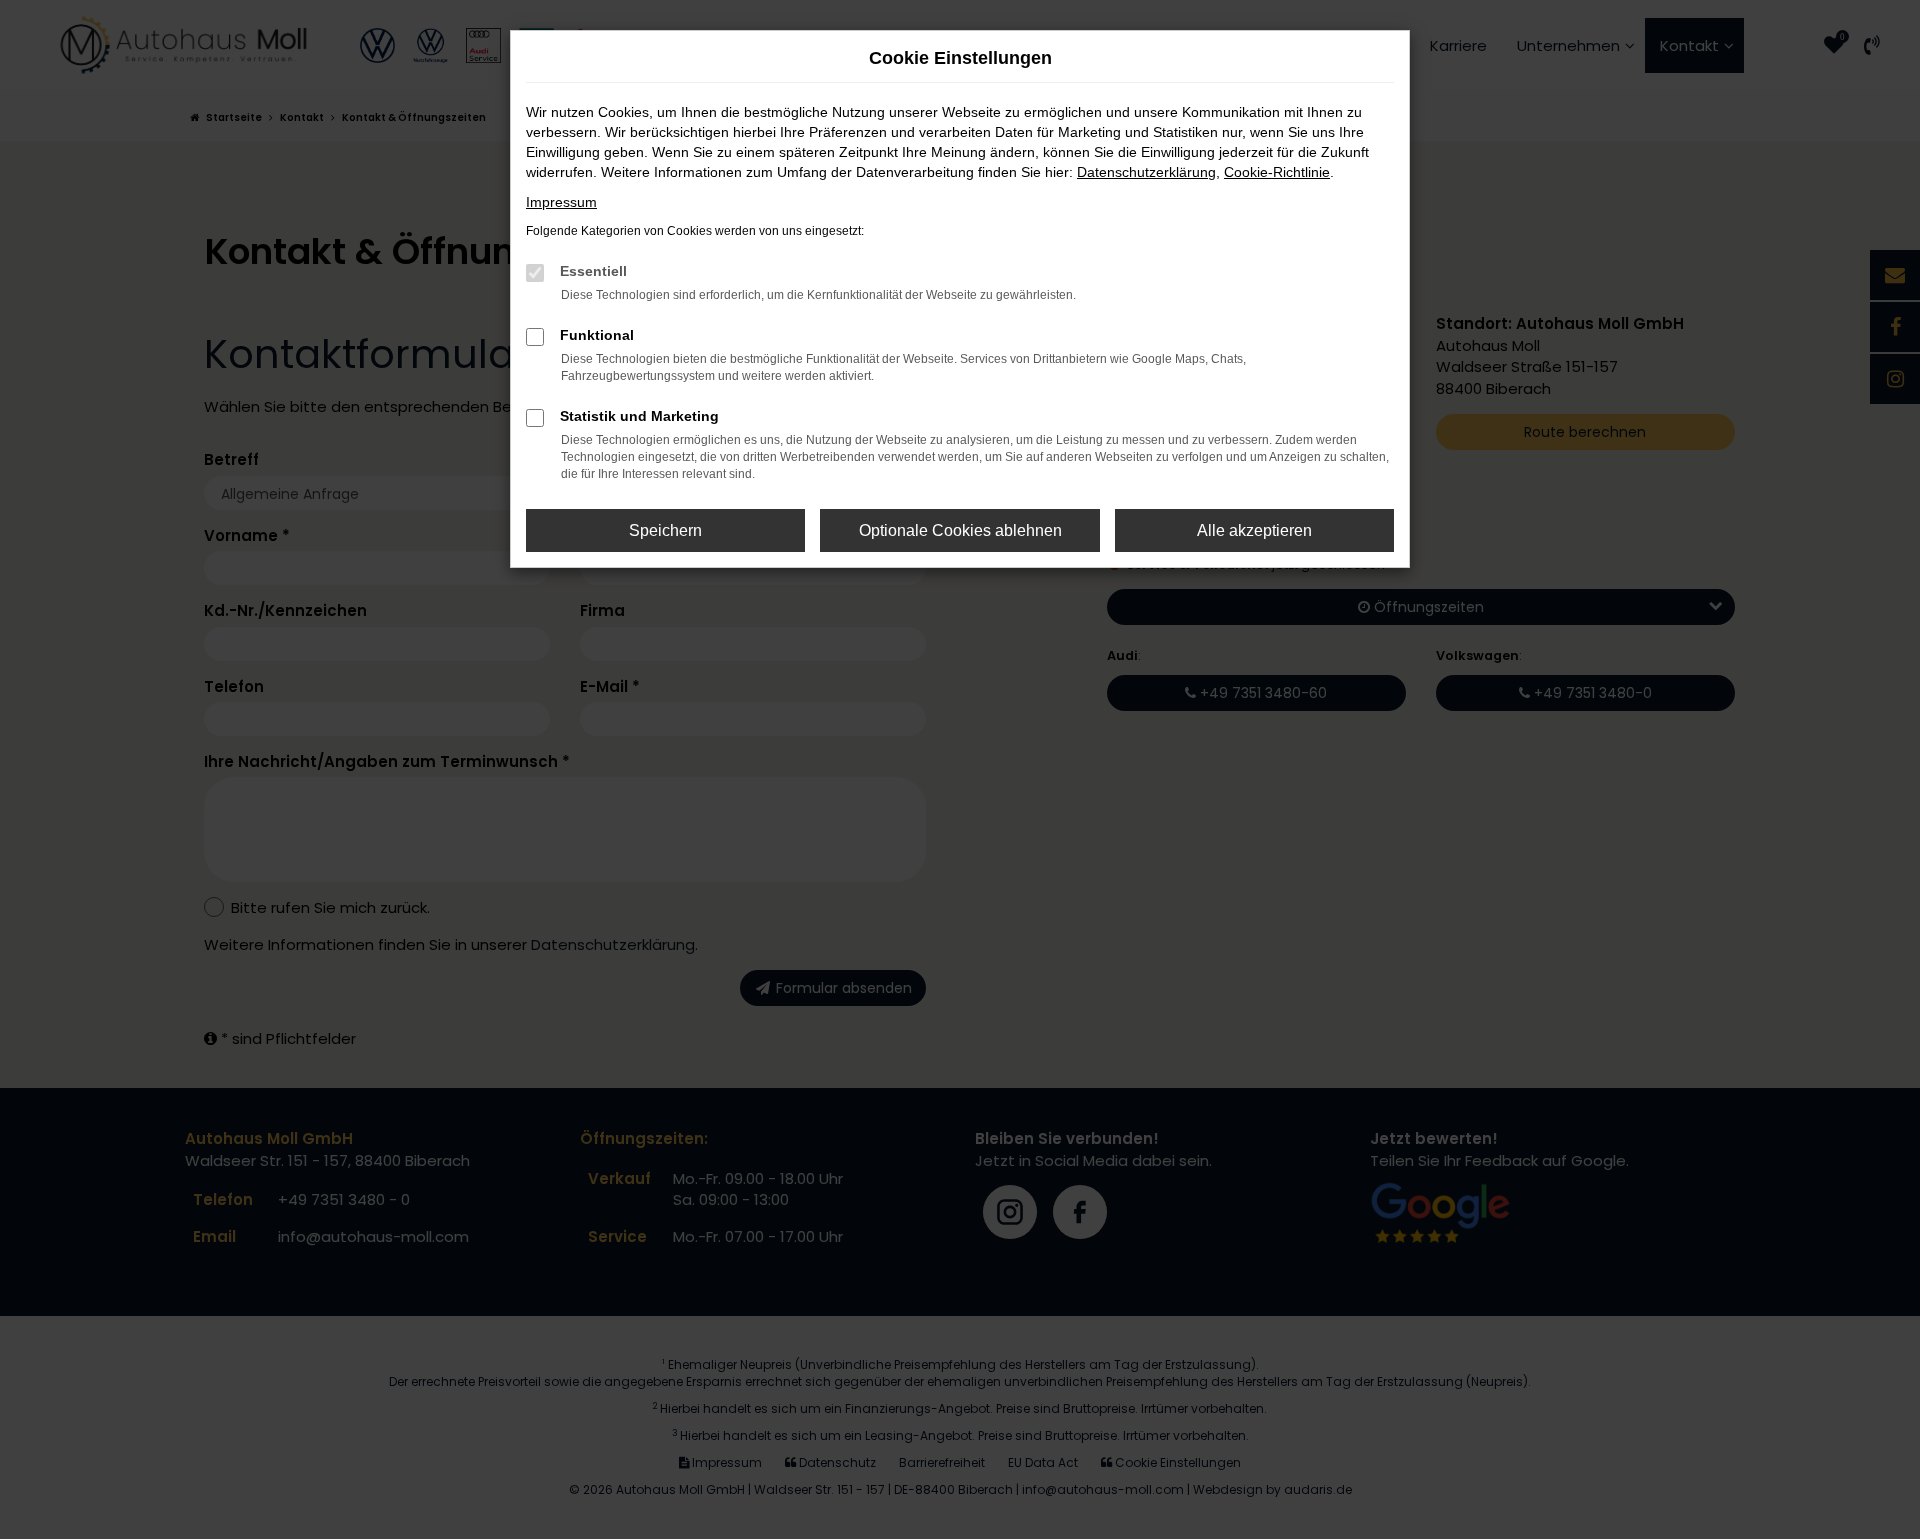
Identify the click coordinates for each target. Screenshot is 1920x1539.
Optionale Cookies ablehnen (960, 530)
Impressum (561, 202)
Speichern (665, 530)
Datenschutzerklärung (1146, 172)
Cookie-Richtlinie (1277, 172)
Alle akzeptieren (1254, 530)
